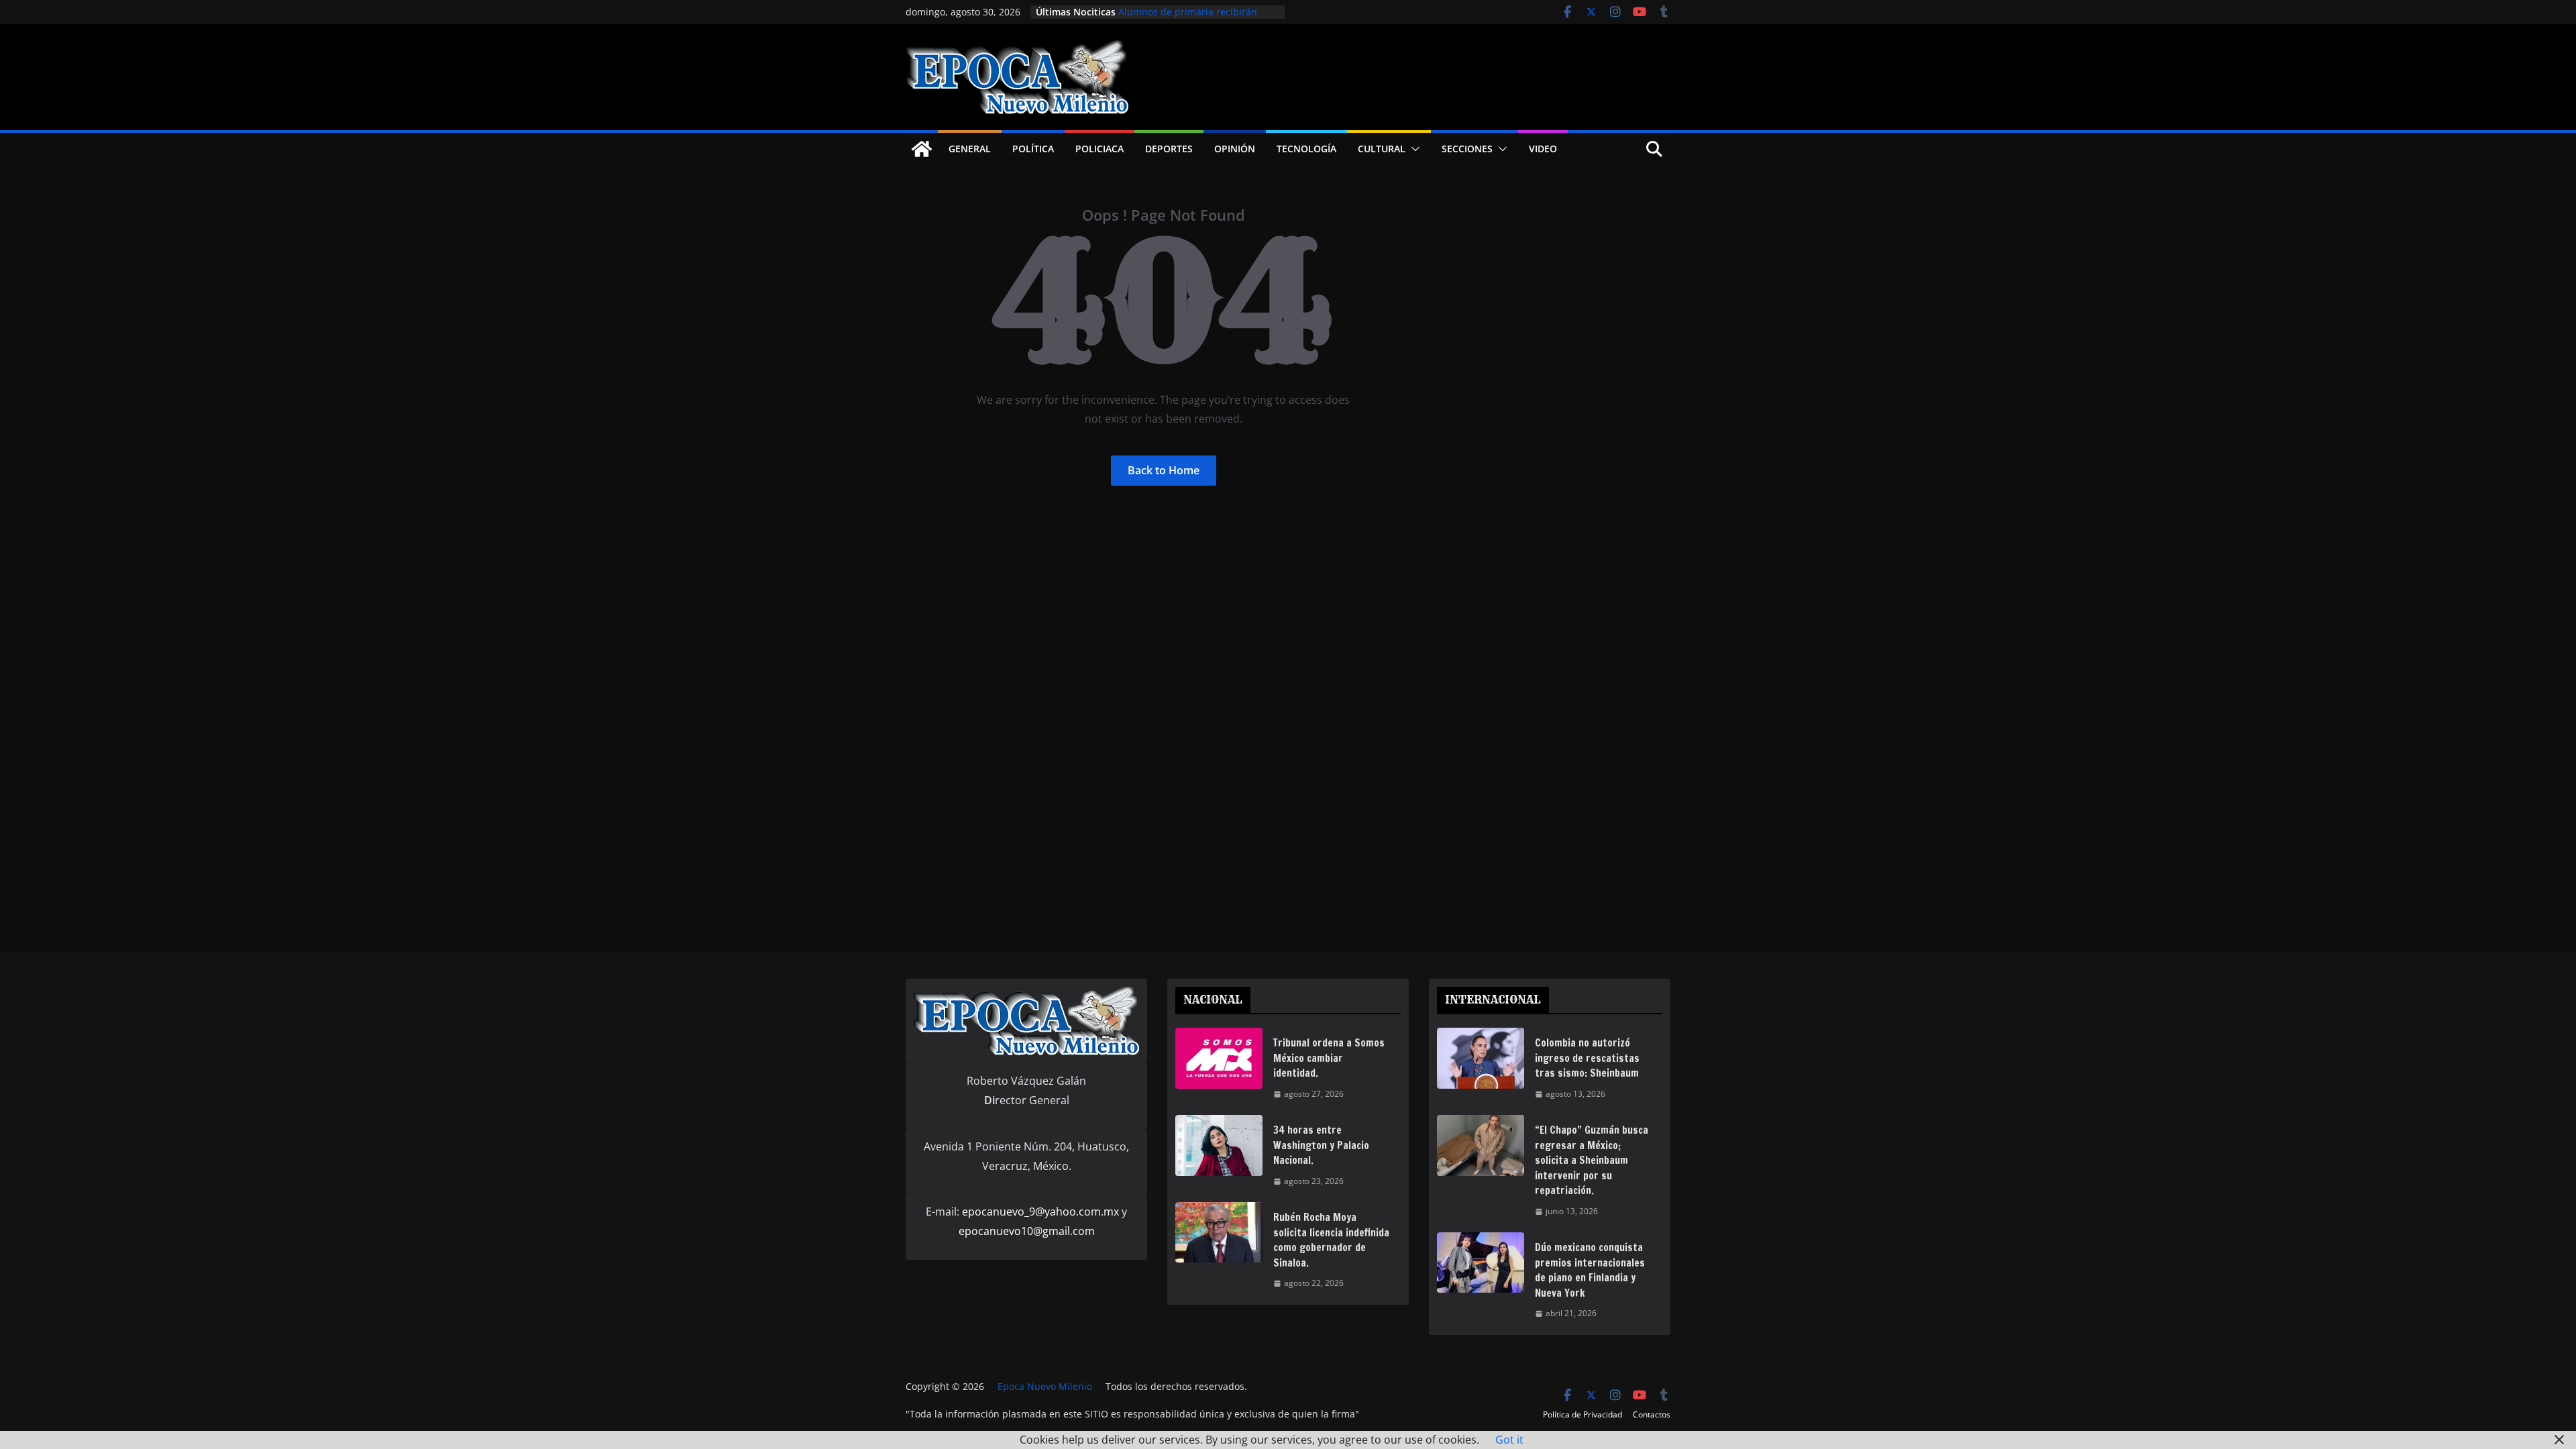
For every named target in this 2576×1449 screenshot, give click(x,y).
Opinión (1235, 149)
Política (1033, 149)
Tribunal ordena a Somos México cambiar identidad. (1329, 1058)
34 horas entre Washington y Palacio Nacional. (1321, 1145)
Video (1543, 149)
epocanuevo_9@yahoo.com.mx (1040, 1212)
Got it (1509, 1440)
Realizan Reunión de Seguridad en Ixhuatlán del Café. (1196, 13)
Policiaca (1099, 149)
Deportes (1169, 149)
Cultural (1382, 149)
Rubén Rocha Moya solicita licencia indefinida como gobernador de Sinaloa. (1331, 1240)
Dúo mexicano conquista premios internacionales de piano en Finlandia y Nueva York (1590, 1270)
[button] (1413, 149)
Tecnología (1306, 149)
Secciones (1467, 149)
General (970, 149)
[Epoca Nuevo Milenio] (922, 149)
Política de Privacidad (1582, 1414)
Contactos (1652, 1414)
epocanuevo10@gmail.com (1027, 1231)
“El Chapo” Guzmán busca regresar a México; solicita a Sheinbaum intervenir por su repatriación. (1592, 1160)
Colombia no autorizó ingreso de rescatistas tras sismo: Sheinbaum (1587, 1058)
